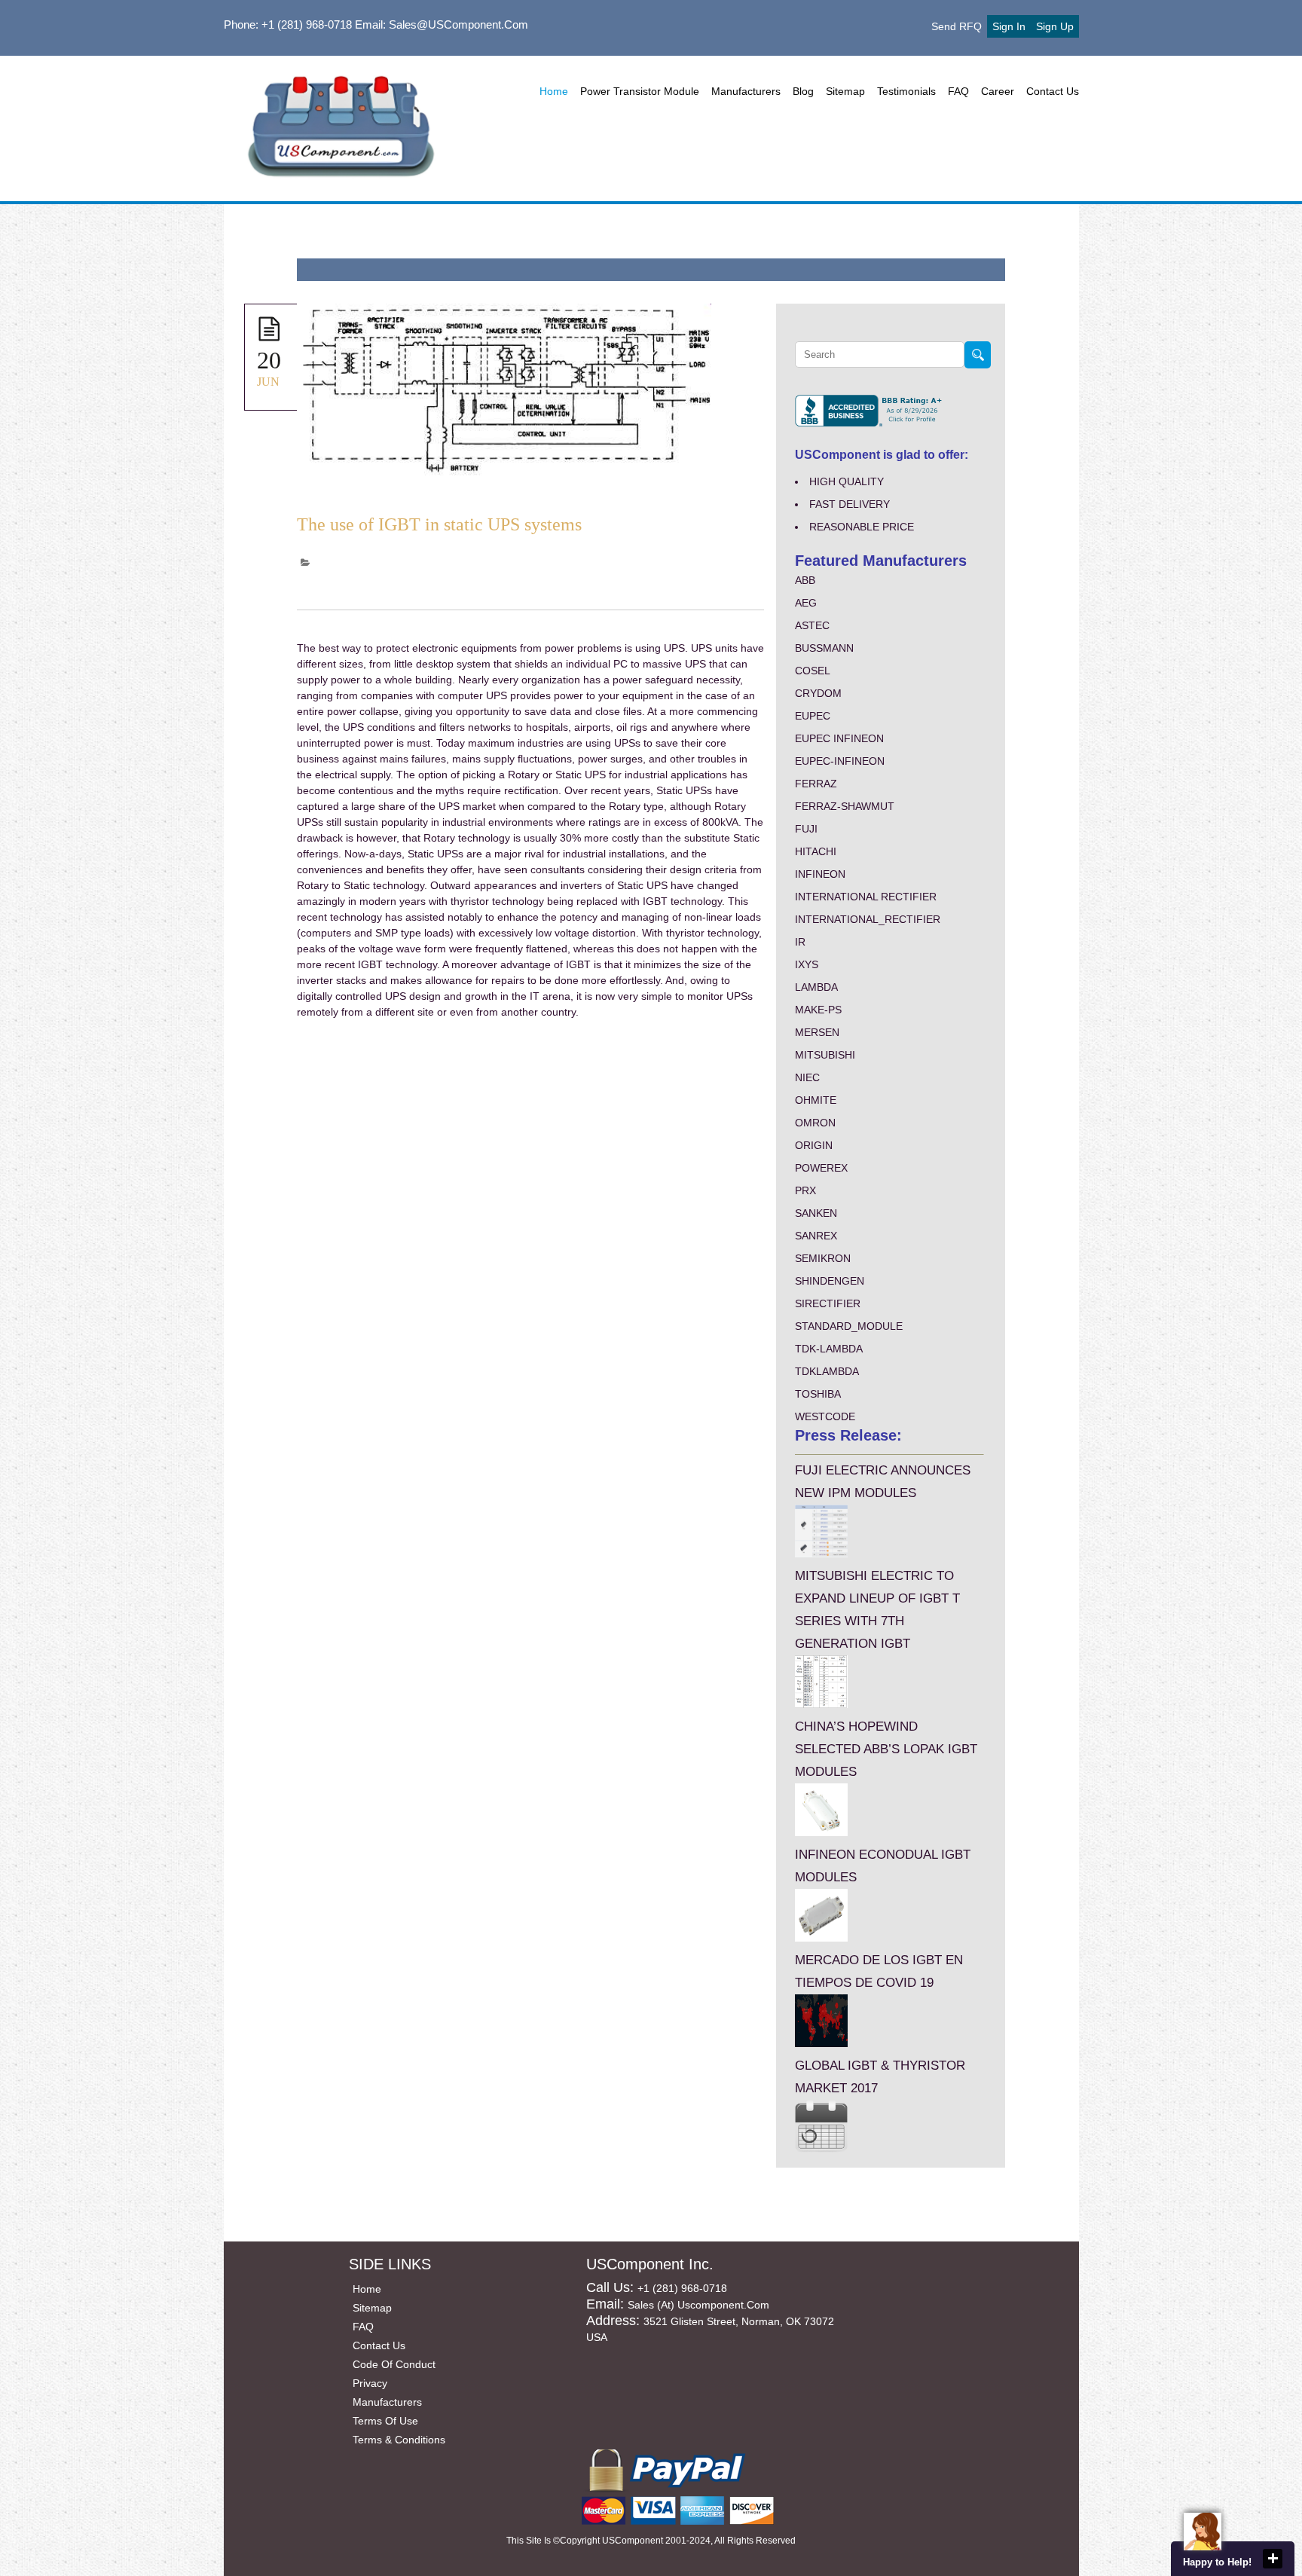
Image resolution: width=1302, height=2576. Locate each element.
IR (800, 942)
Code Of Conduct (394, 2364)
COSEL (813, 671)
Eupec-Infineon (840, 761)
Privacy (370, 2383)
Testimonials (906, 91)
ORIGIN (814, 1145)
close (1273, 2559)
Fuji (806, 829)
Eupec (813, 716)
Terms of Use (385, 2421)
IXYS (807, 964)
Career (998, 91)
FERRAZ (816, 784)
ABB (805, 580)
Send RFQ (957, 26)
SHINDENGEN (830, 1281)
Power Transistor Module (640, 91)
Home (554, 91)
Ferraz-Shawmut (845, 806)
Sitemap (845, 91)
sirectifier (828, 1303)
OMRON (815, 1123)
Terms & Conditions (399, 2440)
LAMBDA (816, 987)
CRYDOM (818, 693)
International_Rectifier (868, 919)
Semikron (823, 1258)
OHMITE (816, 1100)
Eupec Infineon (839, 738)
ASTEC (812, 625)
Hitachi (816, 851)
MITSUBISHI (825, 1055)
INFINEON (820, 874)
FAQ (958, 91)
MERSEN (817, 1032)
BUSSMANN (824, 648)
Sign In (1009, 26)
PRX (805, 1190)
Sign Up (1055, 26)
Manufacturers (746, 91)
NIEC (807, 1077)
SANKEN (816, 1213)
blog (803, 91)
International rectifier (866, 897)
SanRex (816, 1236)
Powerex (821, 1168)
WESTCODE (825, 1416)
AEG (806, 603)
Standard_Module (849, 1326)
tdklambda (827, 1371)
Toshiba (818, 1394)
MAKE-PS (818, 1010)
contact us (1053, 91)
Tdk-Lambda (829, 1349)
